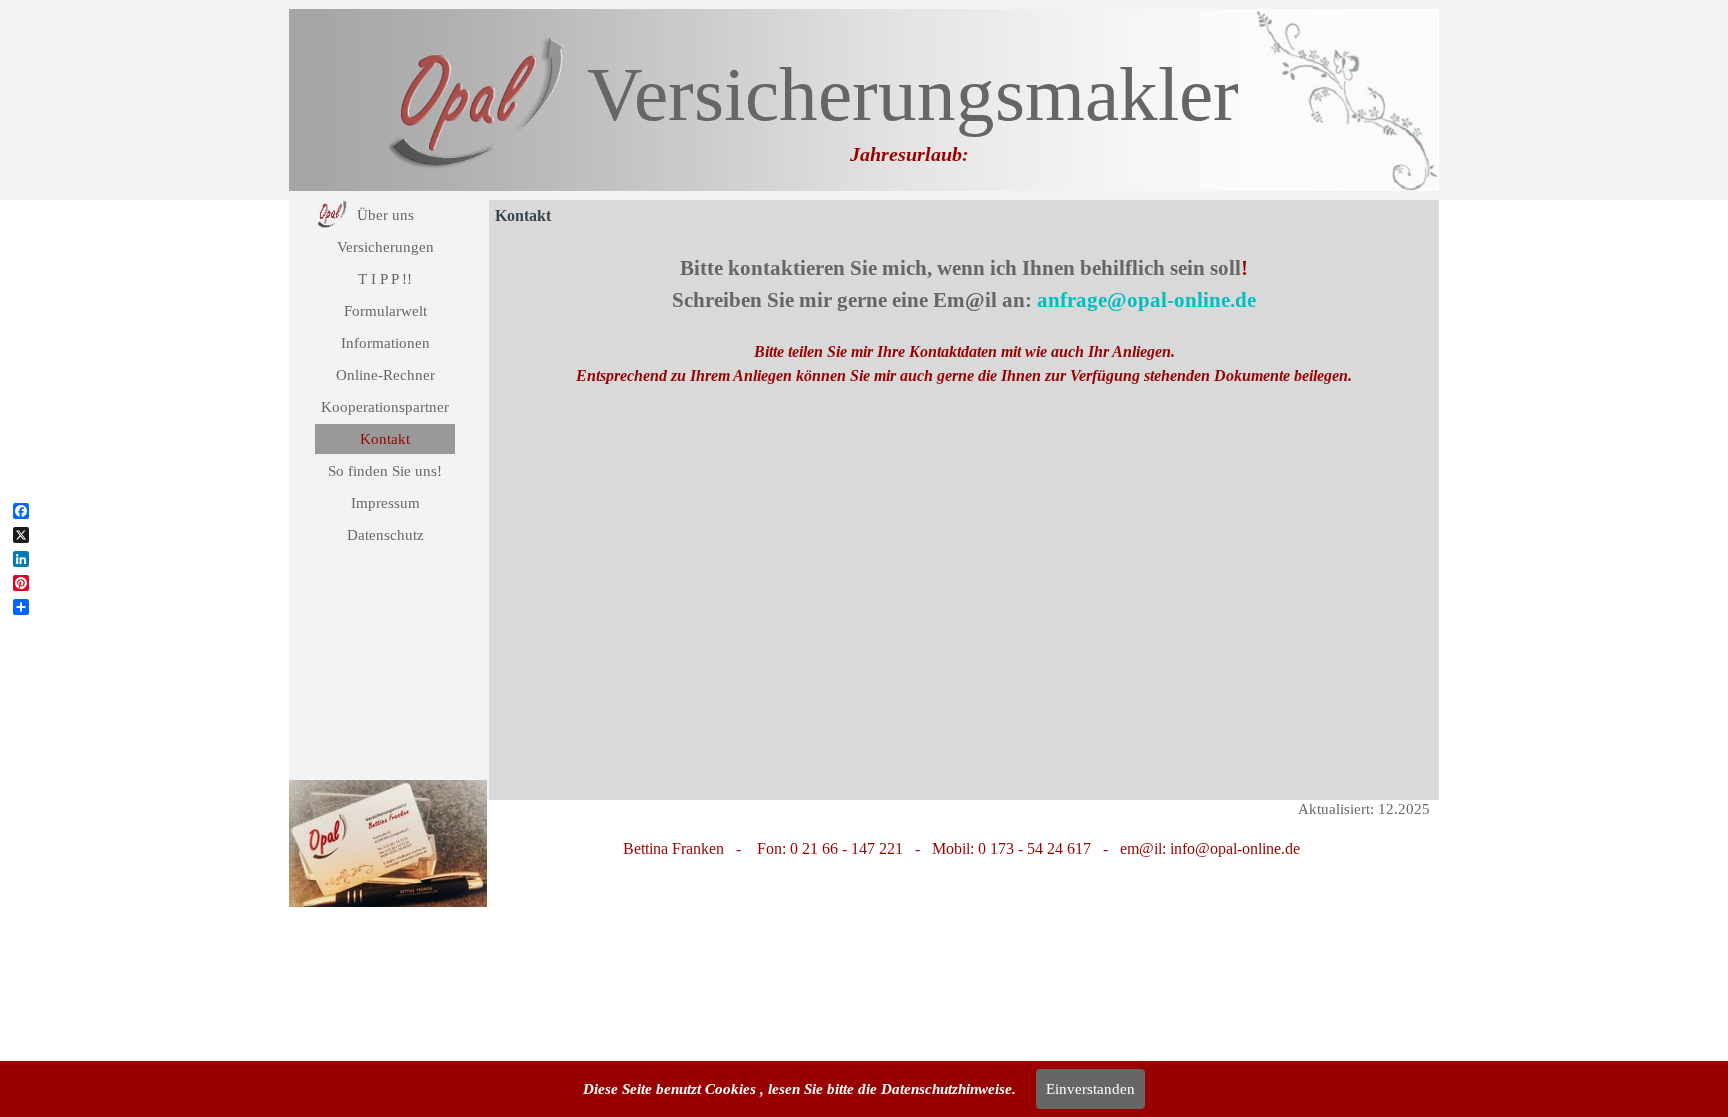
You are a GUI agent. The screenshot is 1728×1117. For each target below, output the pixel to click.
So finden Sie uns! (385, 471)
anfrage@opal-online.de (1146, 300)
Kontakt (385, 439)
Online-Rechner (385, 375)
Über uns (385, 215)
